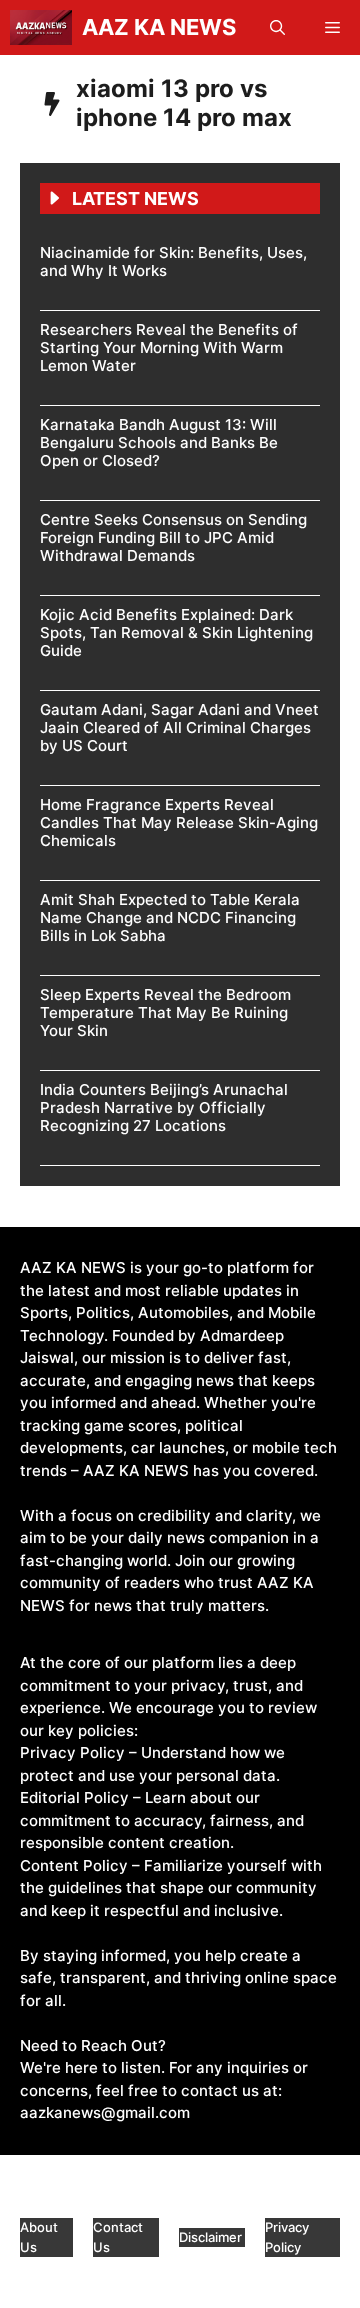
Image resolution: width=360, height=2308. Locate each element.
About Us (39, 2237)
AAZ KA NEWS (159, 27)
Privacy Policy (287, 2237)
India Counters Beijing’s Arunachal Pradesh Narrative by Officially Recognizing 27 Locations (164, 1107)
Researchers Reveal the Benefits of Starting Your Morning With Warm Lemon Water (169, 347)
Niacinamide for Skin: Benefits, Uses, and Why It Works (173, 261)
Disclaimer (212, 2237)
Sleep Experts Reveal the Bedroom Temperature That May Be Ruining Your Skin (165, 1012)
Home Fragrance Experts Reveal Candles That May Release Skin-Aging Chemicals (179, 822)
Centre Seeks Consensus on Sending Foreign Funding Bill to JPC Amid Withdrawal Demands (173, 537)
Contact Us (118, 2237)
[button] (277, 27)
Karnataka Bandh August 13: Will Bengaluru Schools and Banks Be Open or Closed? (159, 442)
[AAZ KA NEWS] (41, 27)
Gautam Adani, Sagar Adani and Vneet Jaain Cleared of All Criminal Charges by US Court (179, 727)
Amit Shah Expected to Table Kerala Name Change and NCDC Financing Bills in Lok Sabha (170, 917)
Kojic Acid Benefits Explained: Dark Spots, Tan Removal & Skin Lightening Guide (176, 632)
